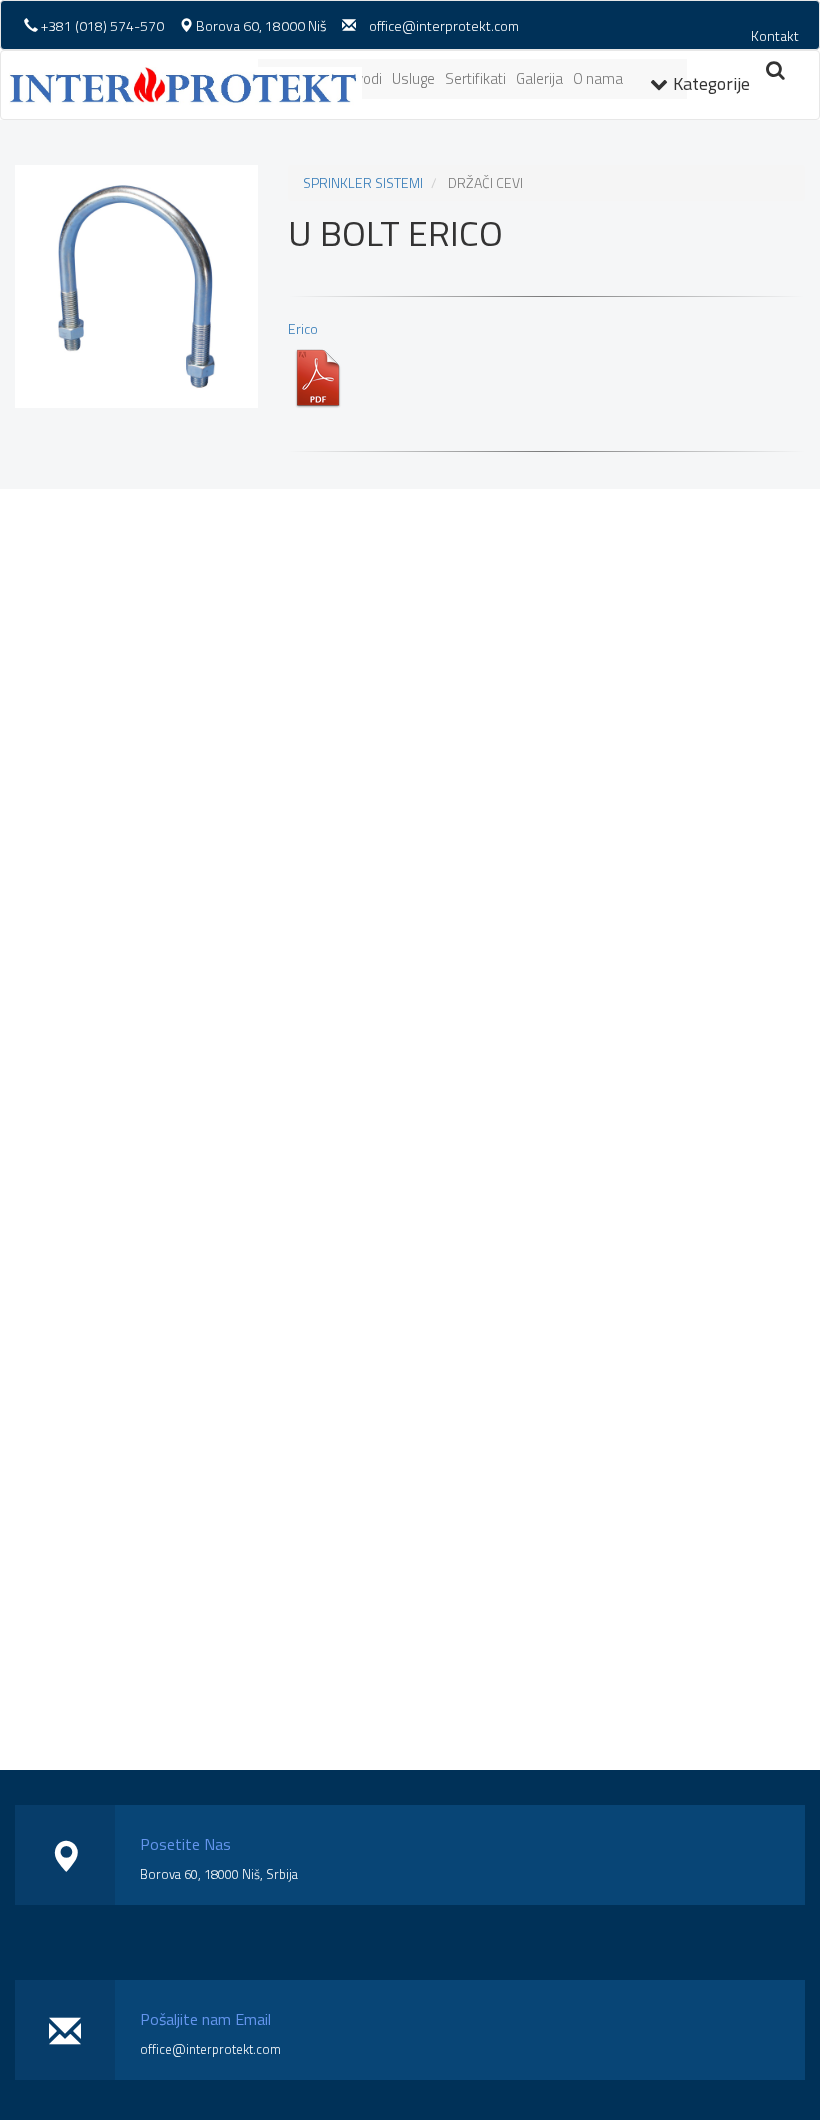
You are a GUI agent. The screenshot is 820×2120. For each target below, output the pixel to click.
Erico (303, 328)
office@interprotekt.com (444, 25)
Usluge (413, 78)
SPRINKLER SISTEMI (363, 182)
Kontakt (775, 35)
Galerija (539, 78)
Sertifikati (475, 78)
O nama (598, 78)
